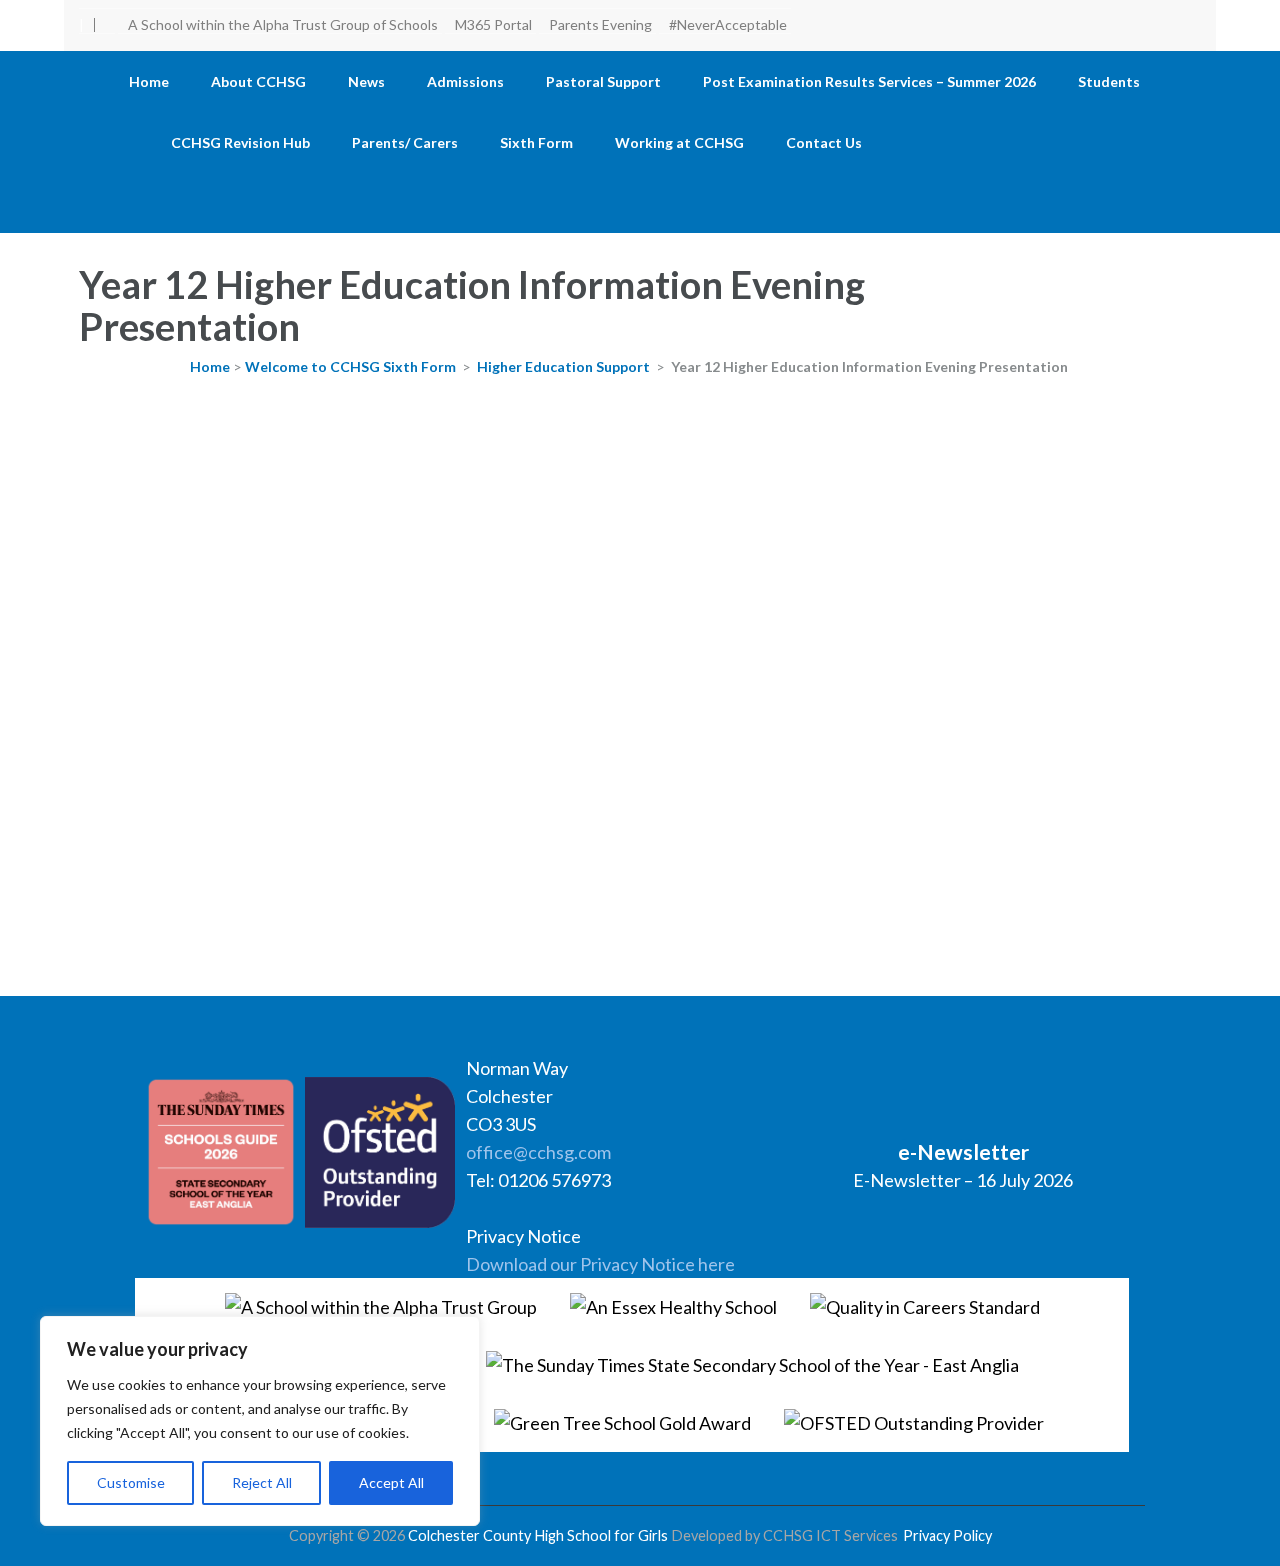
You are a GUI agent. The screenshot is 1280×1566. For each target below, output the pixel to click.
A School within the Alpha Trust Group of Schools (283, 24)
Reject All (262, 1482)
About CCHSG (258, 81)
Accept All (391, 1482)
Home (149, 81)
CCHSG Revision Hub (240, 142)
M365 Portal (493, 24)
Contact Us (824, 142)
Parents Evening (600, 24)
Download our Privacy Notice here (600, 1264)
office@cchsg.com (538, 1152)
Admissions (465, 81)
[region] (260, 1421)
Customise (131, 1482)
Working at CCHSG (679, 142)
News (366, 81)
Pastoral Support (603, 81)
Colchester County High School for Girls (538, 1535)
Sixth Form (536, 142)
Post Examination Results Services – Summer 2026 (869, 81)
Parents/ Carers (405, 142)
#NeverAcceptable (728, 24)
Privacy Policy (947, 1535)
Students (1109, 81)
